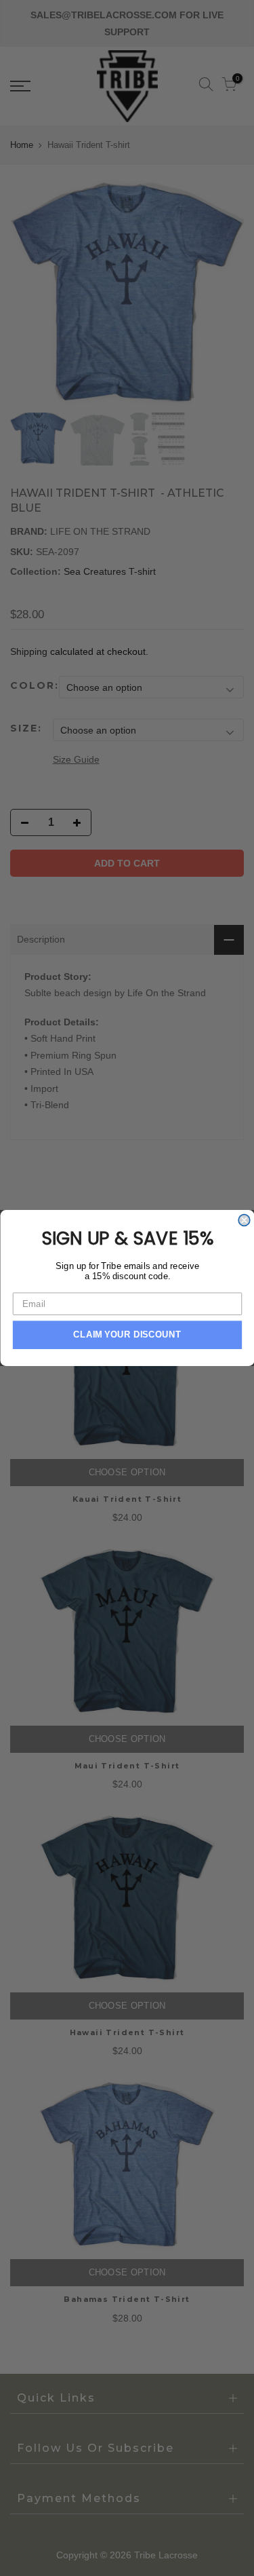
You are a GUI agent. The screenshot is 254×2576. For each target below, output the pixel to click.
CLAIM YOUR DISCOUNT (127, 1335)
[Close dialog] (244, 1220)
